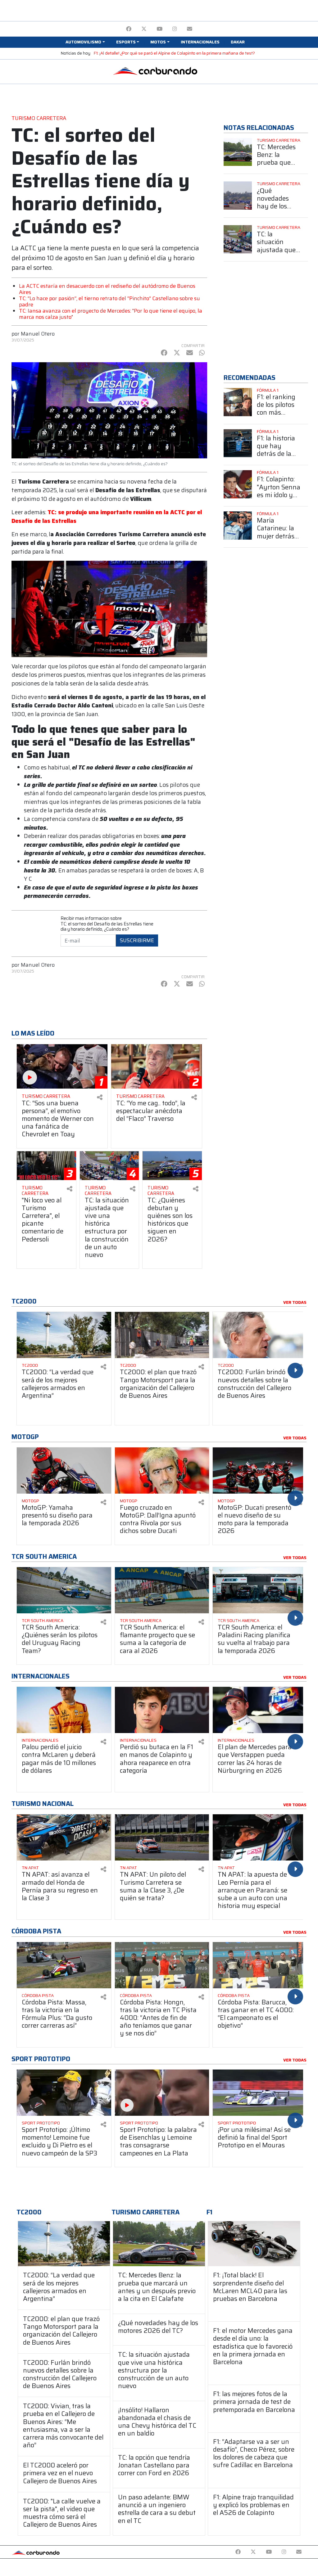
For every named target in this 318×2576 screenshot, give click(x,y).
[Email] (190, 29)
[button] (85, 42)
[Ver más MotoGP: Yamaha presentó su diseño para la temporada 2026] (64, 1471)
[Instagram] (175, 29)
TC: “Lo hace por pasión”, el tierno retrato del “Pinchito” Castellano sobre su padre (109, 301)
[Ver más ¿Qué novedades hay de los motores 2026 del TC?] (238, 196)
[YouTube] (159, 29)
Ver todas (295, 1303)
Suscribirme (137, 940)
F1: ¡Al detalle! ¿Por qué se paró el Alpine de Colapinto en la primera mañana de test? (174, 53)
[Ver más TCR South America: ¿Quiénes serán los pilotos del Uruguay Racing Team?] (64, 1590)
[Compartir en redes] (100, 1097)
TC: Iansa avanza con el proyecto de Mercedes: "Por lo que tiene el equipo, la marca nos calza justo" (111, 314)
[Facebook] (129, 29)
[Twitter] (144, 29)
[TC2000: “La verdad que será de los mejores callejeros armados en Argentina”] (64, 2244)
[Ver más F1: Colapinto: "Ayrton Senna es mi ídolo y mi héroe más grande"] (238, 484)
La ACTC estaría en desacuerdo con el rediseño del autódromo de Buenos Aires (107, 289)
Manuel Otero (38, 334)
